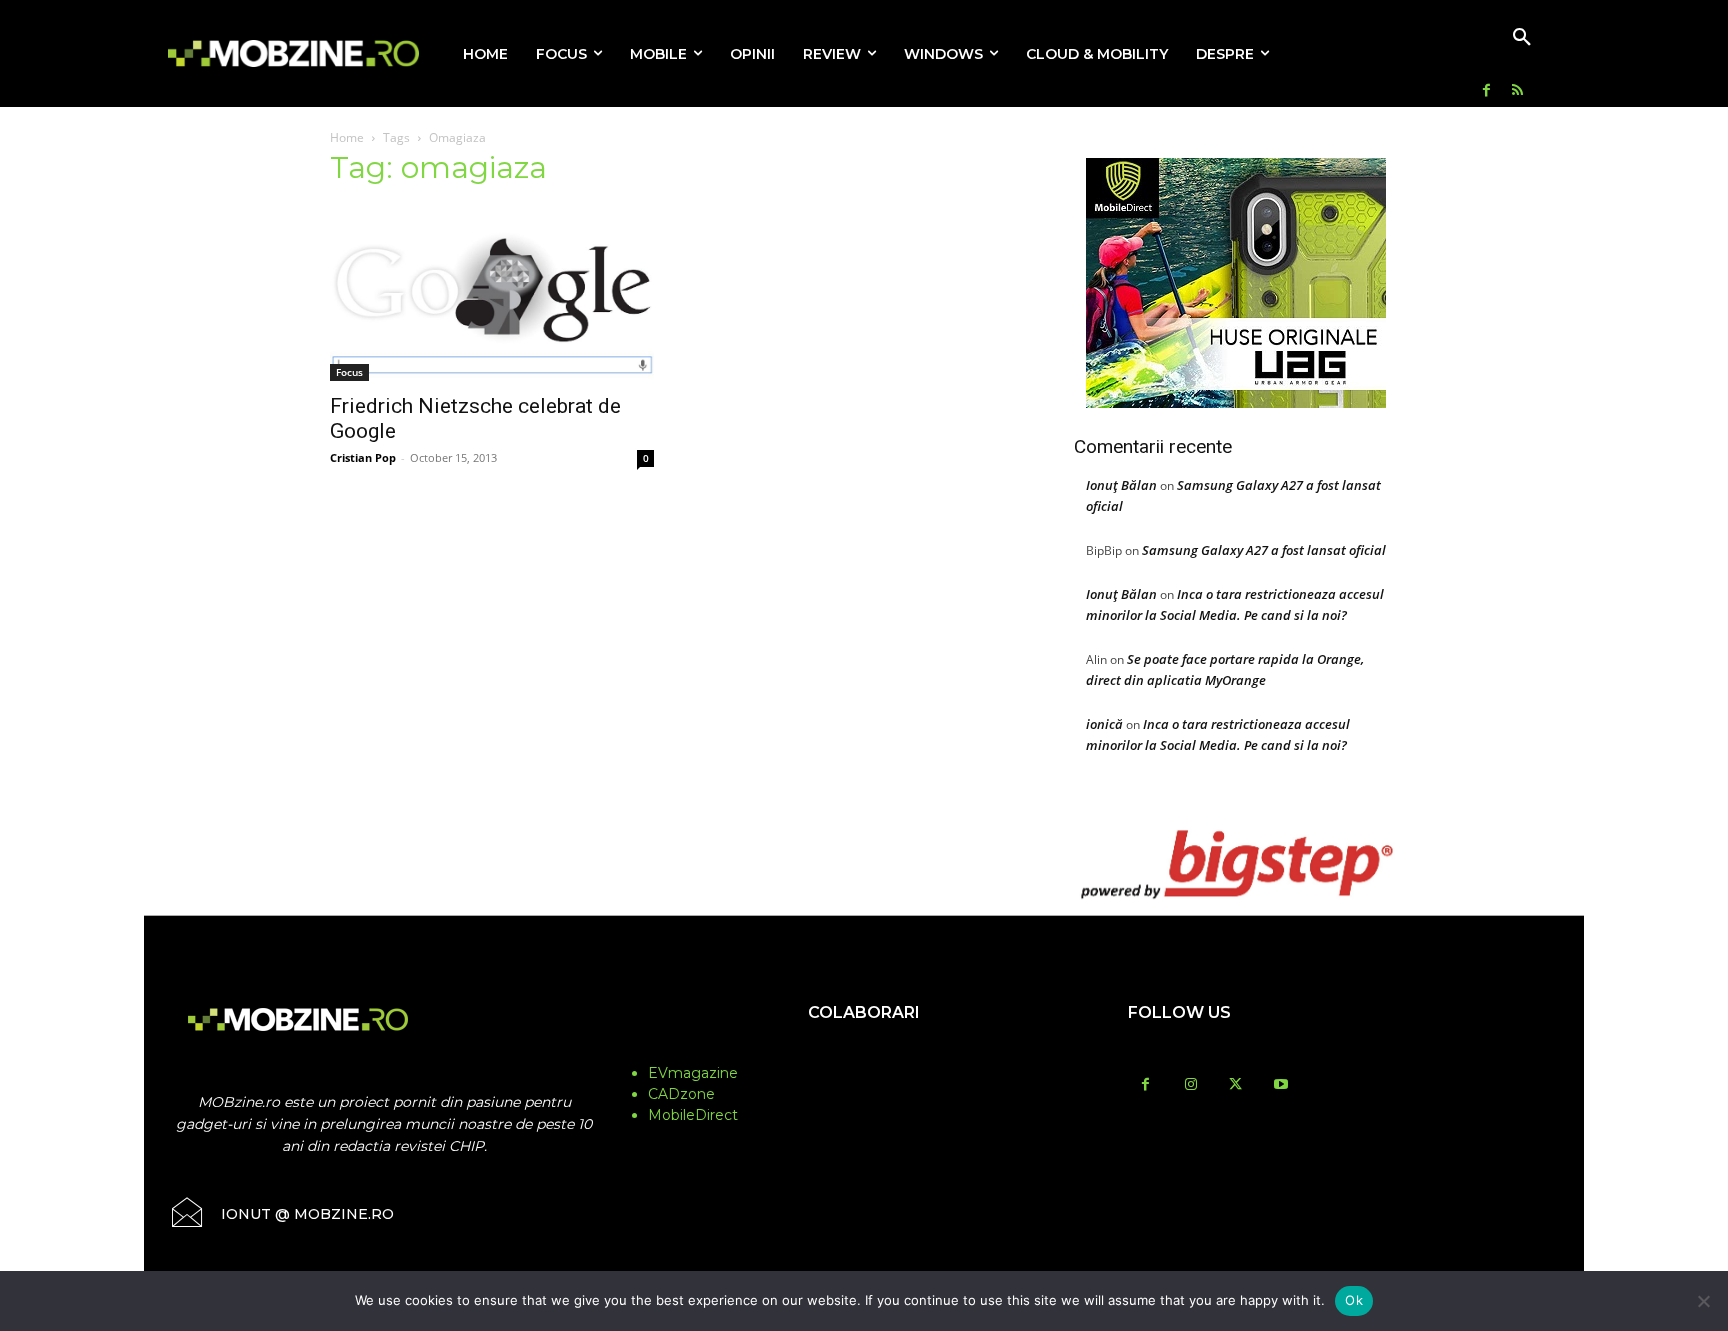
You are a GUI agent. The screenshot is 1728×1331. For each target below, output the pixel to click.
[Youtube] (1280, 1085)
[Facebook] (1486, 91)
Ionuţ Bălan (1121, 485)
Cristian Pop (363, 457)
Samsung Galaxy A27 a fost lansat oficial (1264, 550)
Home (347, 137)
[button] (1522, 38)
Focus (349, 372)
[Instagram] (1190, 1085)
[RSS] (1517, 91)
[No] (1703, 1301)
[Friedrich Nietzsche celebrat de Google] (492, 293)
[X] (1235, 1085)
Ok (1354, 1300)
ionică (1104, 724)
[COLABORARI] (864, 1052)
